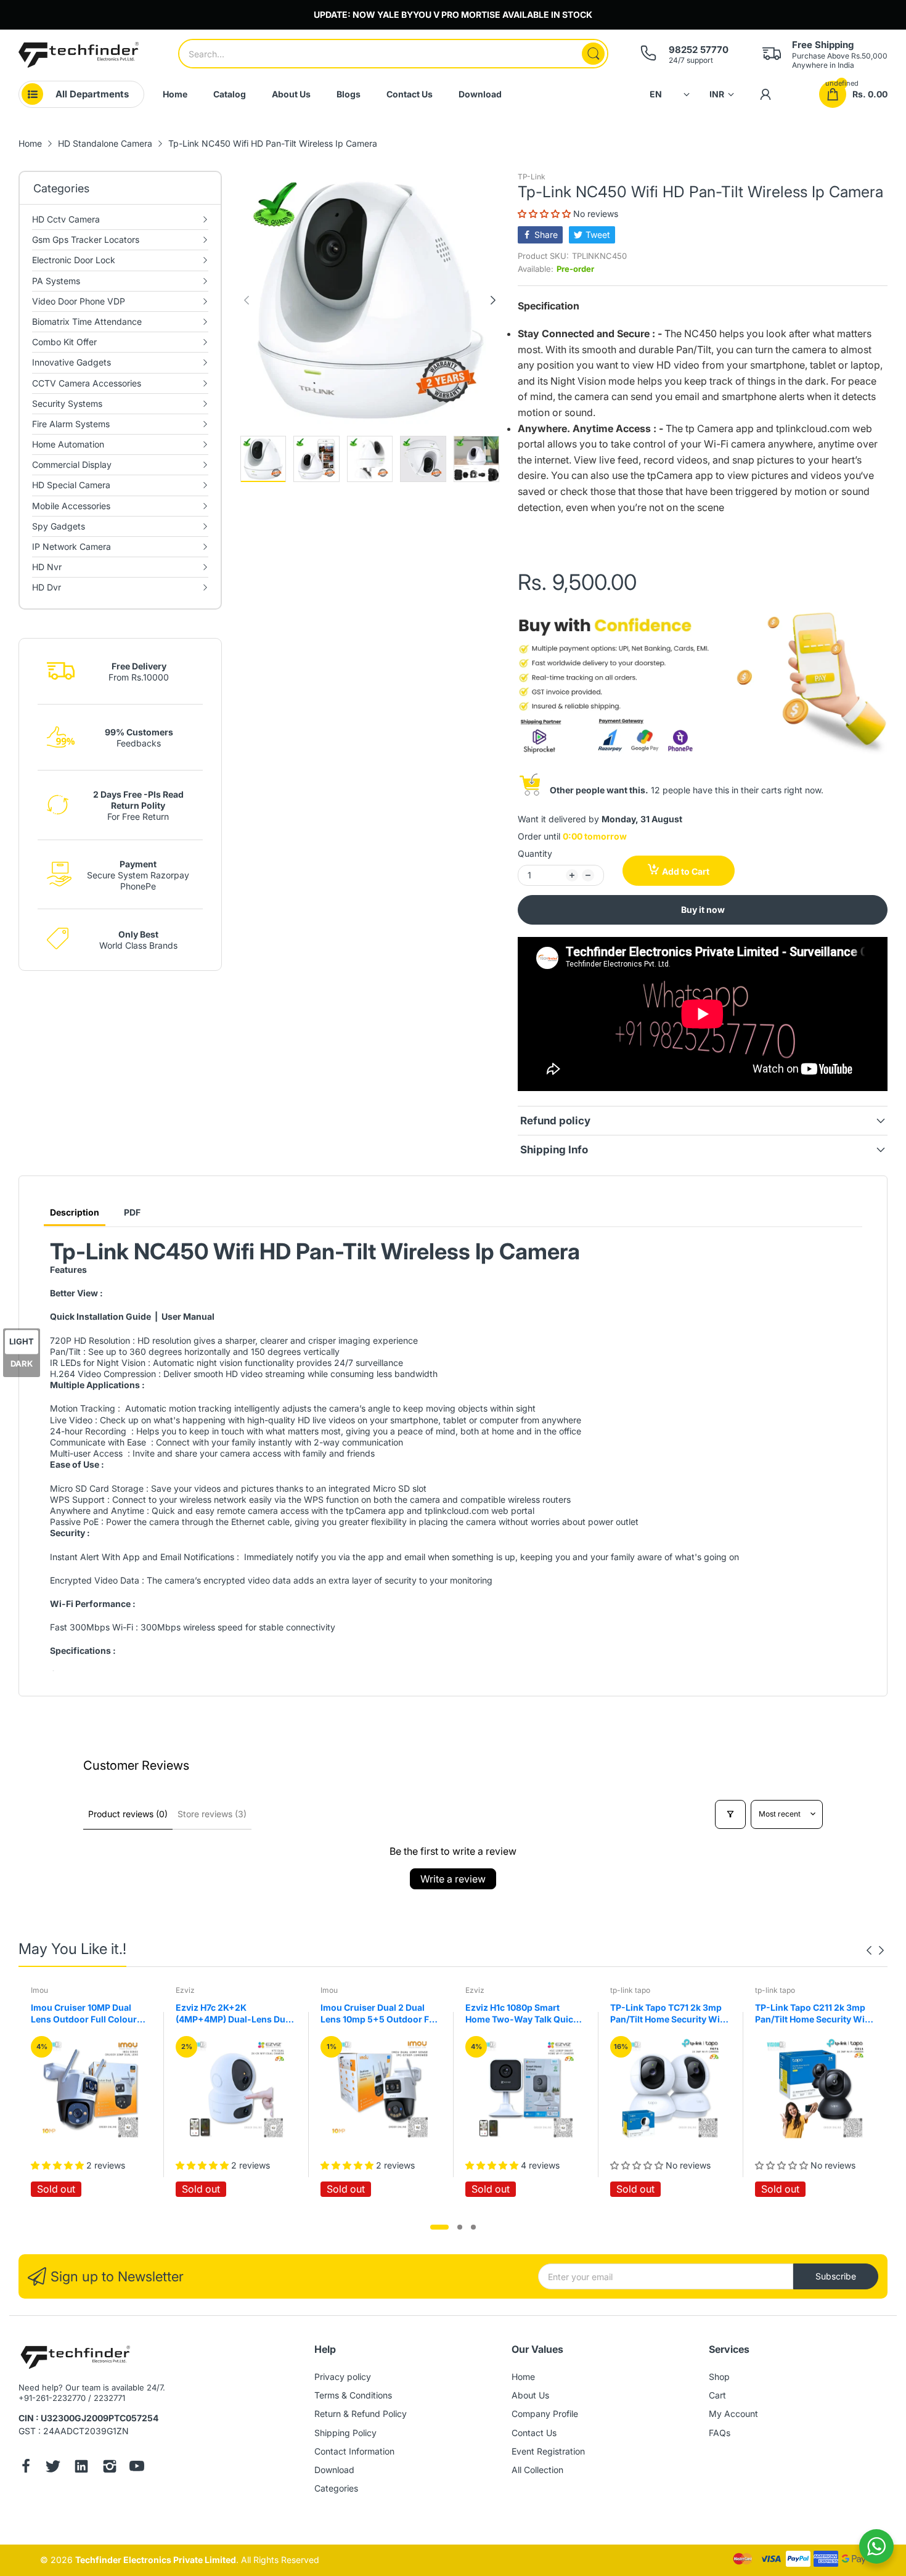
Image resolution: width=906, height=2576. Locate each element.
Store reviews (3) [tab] (212, 1814)
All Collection (537, 2470)
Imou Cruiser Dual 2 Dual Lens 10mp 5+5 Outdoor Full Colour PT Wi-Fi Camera (380, 2014)
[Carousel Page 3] (473, 2227)
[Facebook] (26, 2468)
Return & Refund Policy (361, 2414)
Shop (719, 2377)
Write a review (453, 1879)
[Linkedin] (81, 2468)
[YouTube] (137, 2468)
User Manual (188, 1316)
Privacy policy (343, 2377)
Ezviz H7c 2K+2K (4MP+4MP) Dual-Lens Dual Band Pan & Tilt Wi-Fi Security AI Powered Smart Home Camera (234, 2014)
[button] (545, 214)
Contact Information (354, 2451)
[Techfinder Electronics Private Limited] (79, 55)
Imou (39, 1990)
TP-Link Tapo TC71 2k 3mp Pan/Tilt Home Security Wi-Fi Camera (667, 2014)
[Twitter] (53, 2468)
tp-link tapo (630, 1990)
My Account (733, 2414)
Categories (336, 2488)
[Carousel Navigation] (875, 1950)
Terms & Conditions (353, 2395)
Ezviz (185, 1990)
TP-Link (532, 177)
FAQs (720, 2433)
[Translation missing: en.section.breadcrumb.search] (593, 54)
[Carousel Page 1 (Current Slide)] (439, 2227)
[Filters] (730, 1814)
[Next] (247, 300)
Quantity (535, 853)
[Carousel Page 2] (460, 2227)
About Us (530, 2395)
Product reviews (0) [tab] (128, 1814)
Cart (717, 2395)
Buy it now (703, 910)
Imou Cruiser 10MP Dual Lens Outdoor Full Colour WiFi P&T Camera (84, 2014)
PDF (132, 1212)
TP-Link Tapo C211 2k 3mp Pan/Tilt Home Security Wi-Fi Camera (812, 2014)
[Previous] (493, 300)
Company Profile (545, 2414)
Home (523, 2377)
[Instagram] (110, 2468)
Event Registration (548, 2451)
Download (334, 2470)
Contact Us (534, 2433)
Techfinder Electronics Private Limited (156, 2560)
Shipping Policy (345, 2433)
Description (75, 1212)
